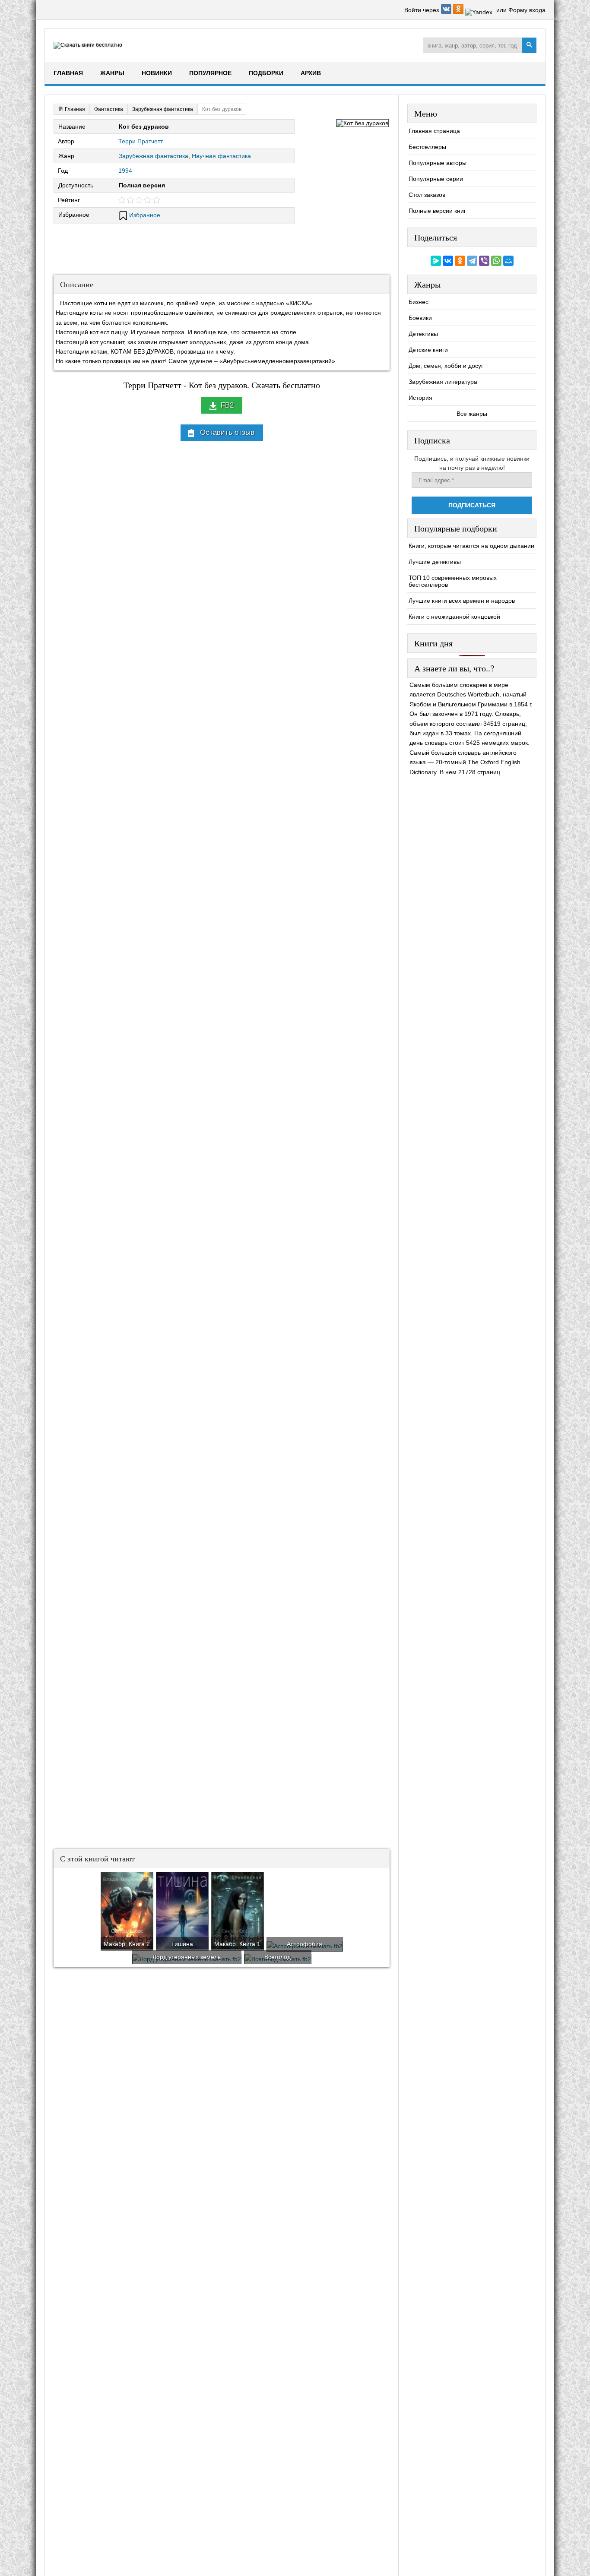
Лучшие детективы (435, 562)
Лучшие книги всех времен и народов (462, 601)
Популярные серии (436, 179)
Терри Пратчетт (141, 141)
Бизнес (419, 302)
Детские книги (428, 350)
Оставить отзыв (227, 432)
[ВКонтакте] (448, 261)
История (420, 398)
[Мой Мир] (508, 261)
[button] (447, 12)
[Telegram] (472, 261)
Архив (311, 73)
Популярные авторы (438, 163)
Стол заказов (427, 195)
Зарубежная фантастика (154, 156)
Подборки (266, 73)
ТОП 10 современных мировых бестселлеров (453, 581)
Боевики (420, 318)
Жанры (112, 73)
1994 (125, 171)
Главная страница (434, 131)
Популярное (210, 73)
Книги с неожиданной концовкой (454, 617)
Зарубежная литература (443, 382)
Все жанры (472, 414)
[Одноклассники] (460, 261)
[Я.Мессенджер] (436, 261)
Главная (68, 73)
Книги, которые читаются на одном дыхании (471, 546)
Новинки (157, 73)
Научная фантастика (221, 156)
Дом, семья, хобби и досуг (446, 366)
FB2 (227, 405)
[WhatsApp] (496, 261)
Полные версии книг (437, 211)
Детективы (423, 334)
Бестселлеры (427, 147)
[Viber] (484, 261)
